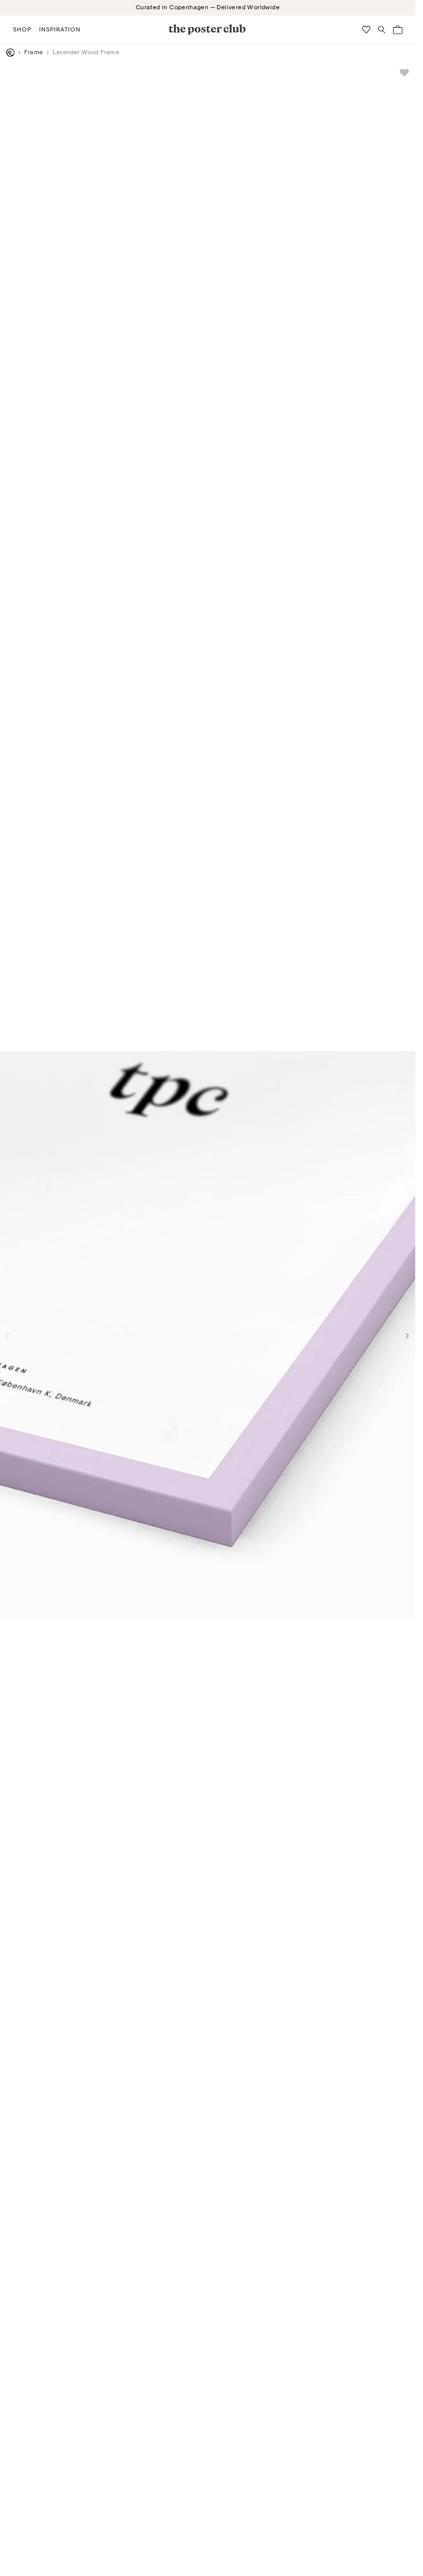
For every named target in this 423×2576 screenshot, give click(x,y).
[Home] (10, 53)
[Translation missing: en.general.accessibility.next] (408, 1336)
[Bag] (398, 30)
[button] (22, 29)
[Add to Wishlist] (404, 73)
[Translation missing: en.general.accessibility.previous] (8, 1336)
